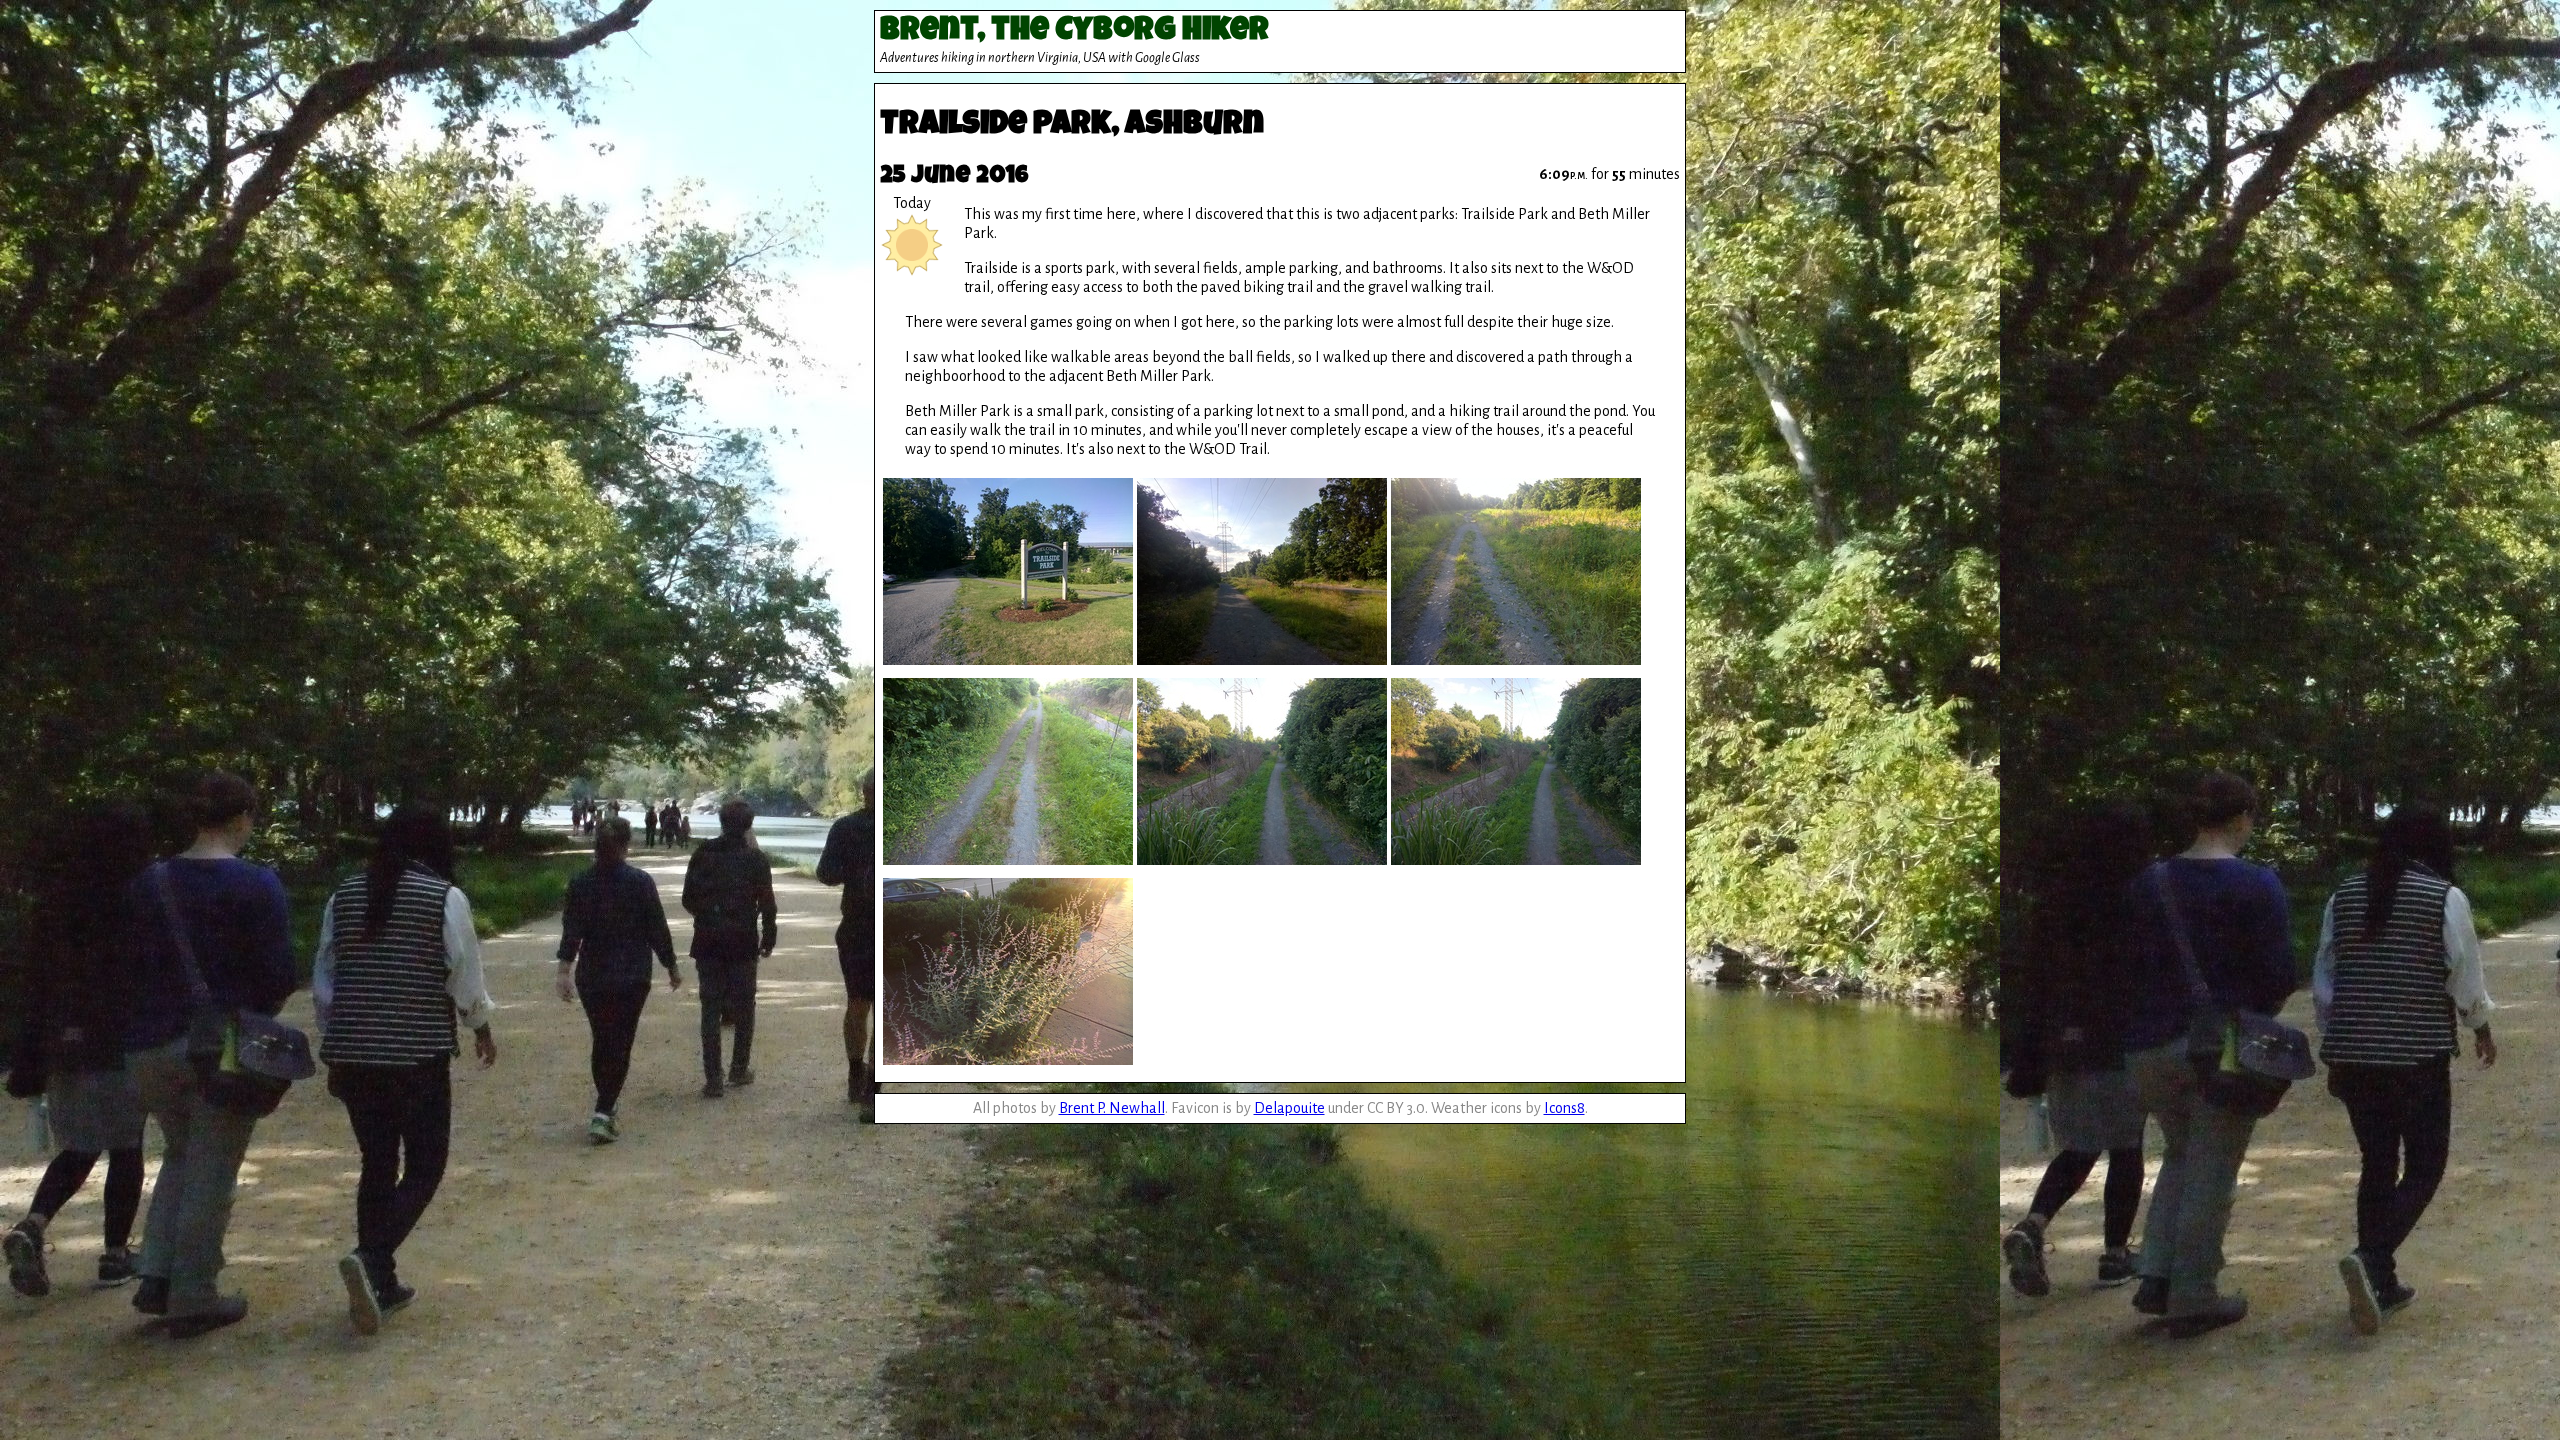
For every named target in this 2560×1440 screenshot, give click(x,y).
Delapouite (1289, 1108)
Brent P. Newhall (1112, 1108)
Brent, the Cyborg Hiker (1074, 32)
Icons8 (1564, 1108)
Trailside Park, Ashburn (1072, 126)
